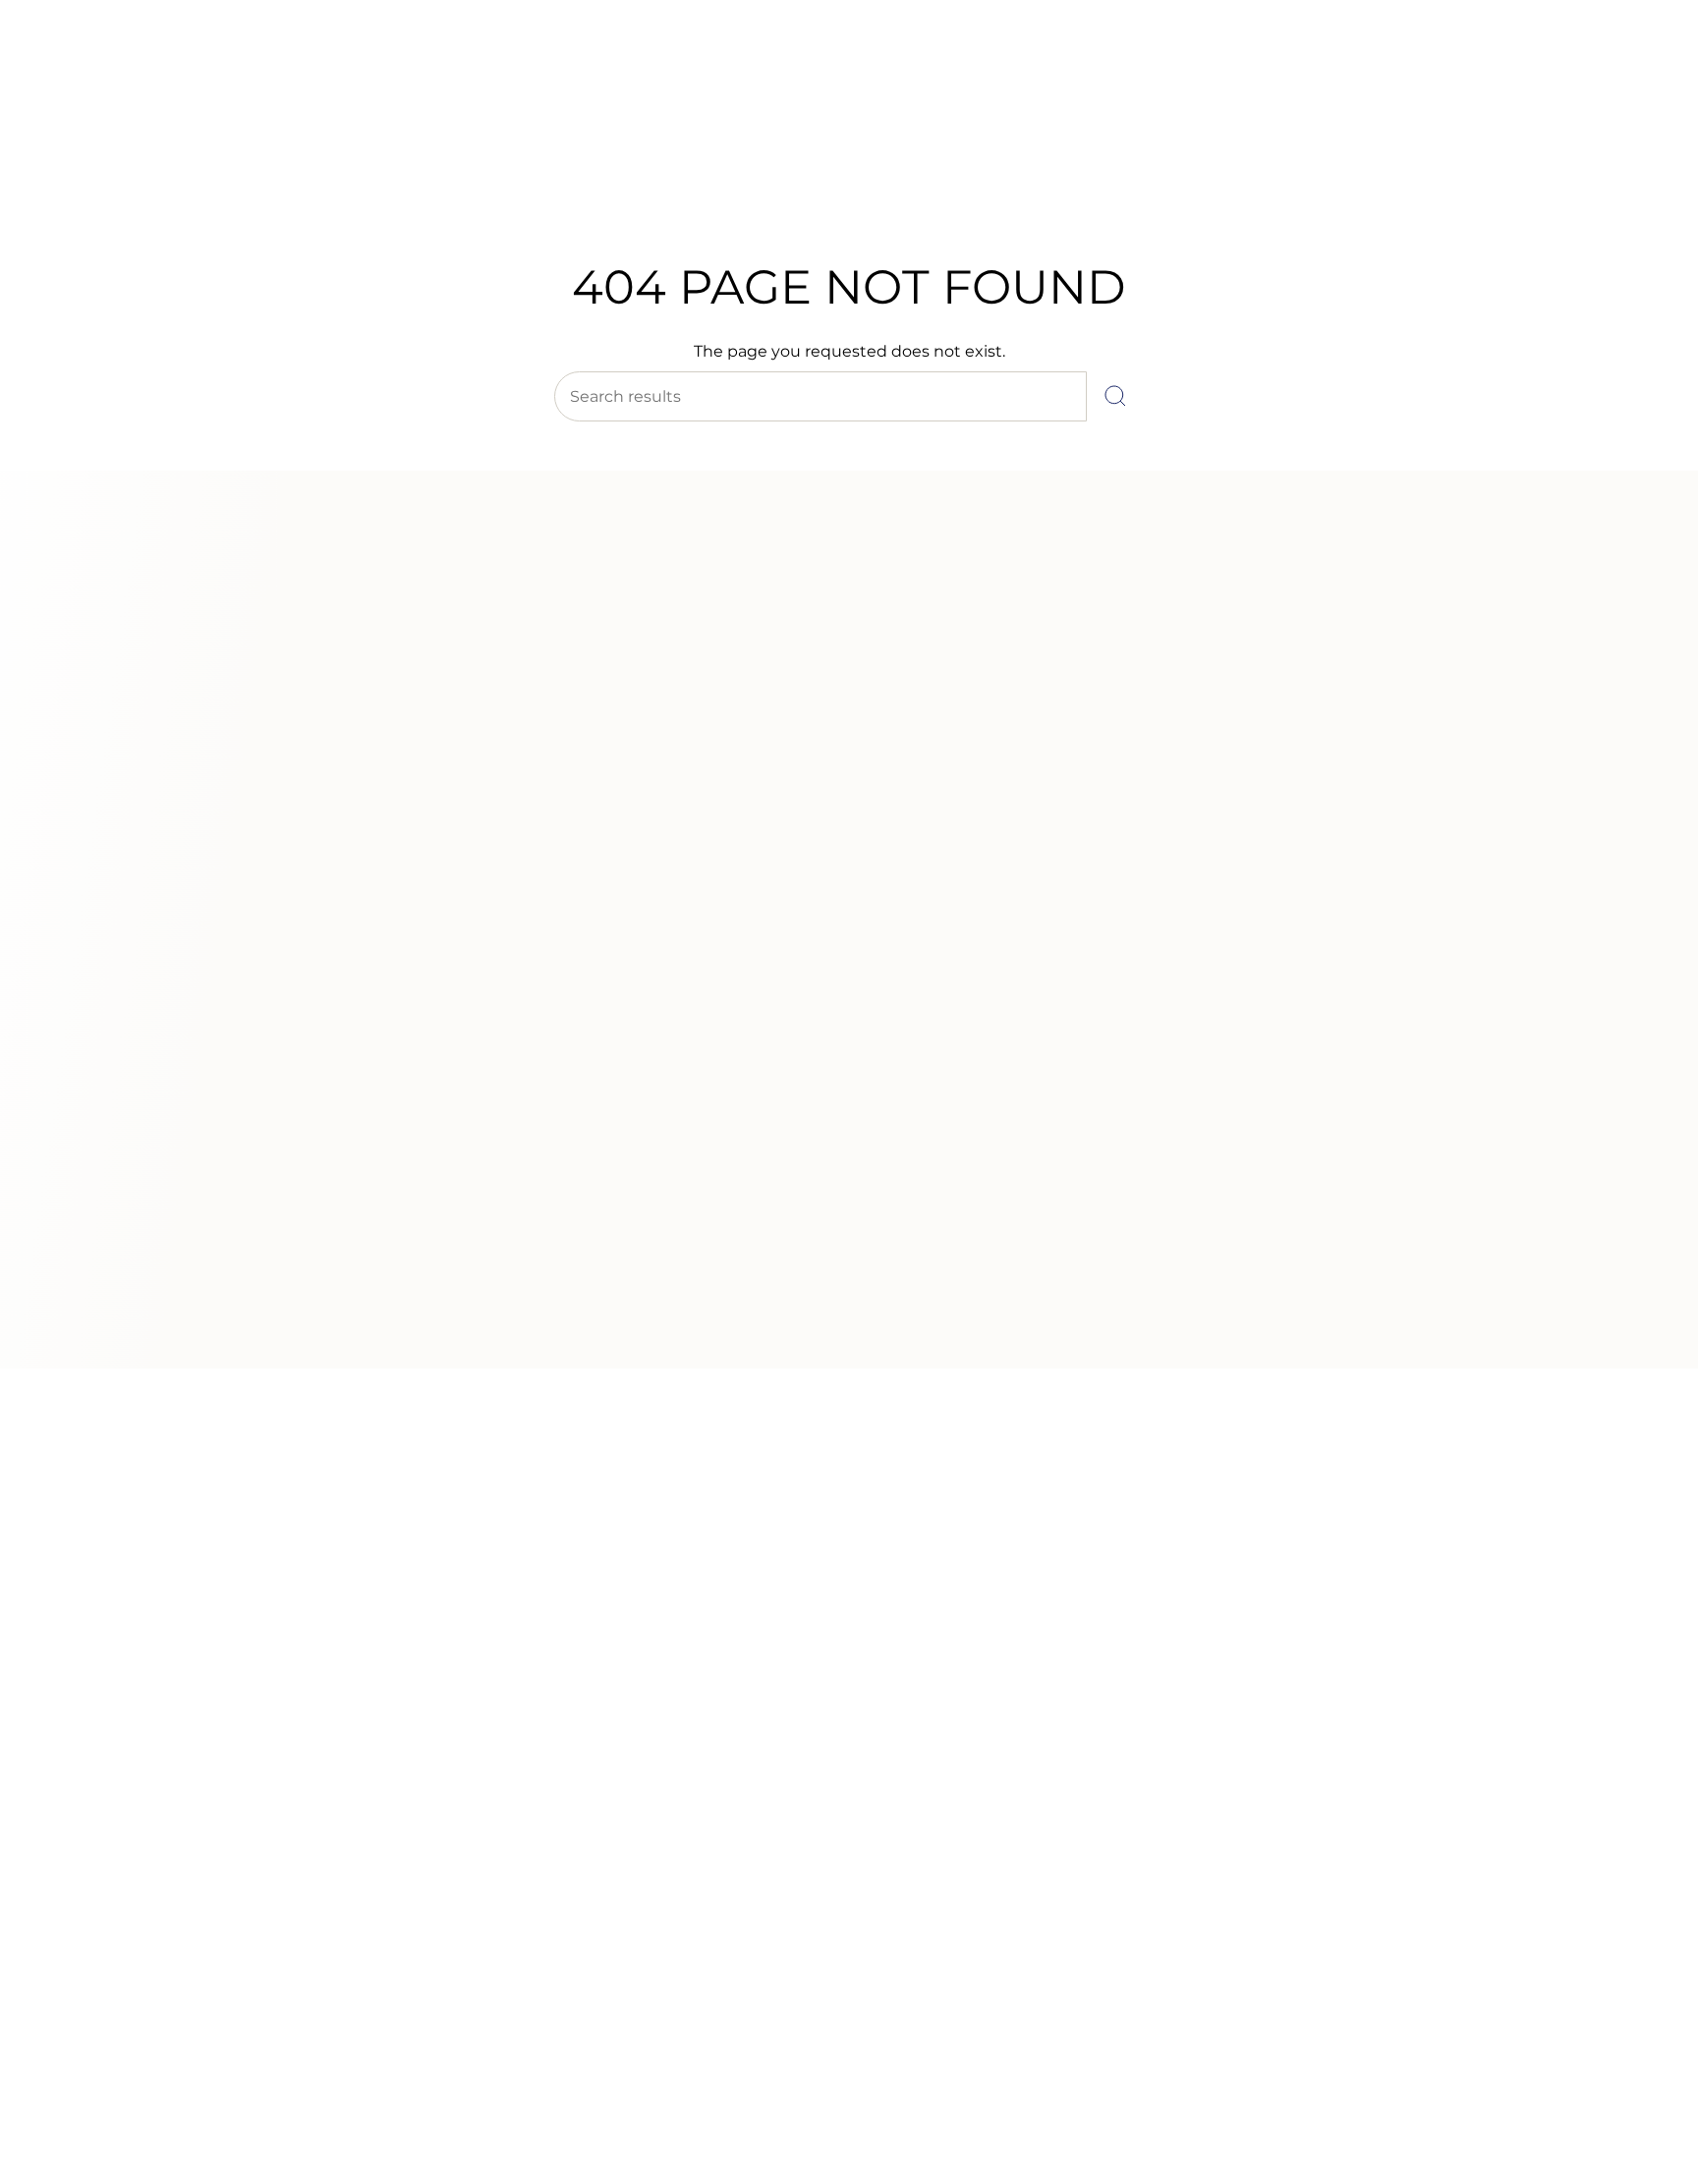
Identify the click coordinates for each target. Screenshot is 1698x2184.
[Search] (1115, 396)
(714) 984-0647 (99, 68)
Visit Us (187, 68)
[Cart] (1637, 138)
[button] (538, 184)
